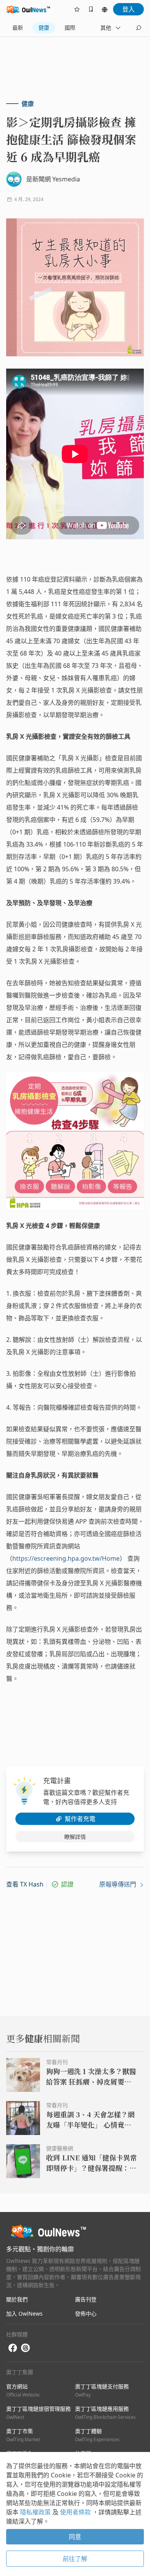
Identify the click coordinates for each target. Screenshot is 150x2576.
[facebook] (13, 2348)
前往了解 (75, 2559)
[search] (138, 28)
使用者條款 (76, 2512)
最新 (18, 28)
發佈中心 (86, 2314)
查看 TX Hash (25, 1884)
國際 (70, 28)
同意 (75, 2537)
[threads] (25, 2348)
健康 (44, 28)
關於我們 (17, 2299)
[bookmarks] (91, 9)
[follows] (77, 9)
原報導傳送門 (118, 1884)
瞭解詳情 (75, 1837)
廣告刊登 (86, 2299)
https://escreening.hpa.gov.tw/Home (66, 1558)
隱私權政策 (36, 2512)
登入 (128, 9)
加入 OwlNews (24, 2314)
